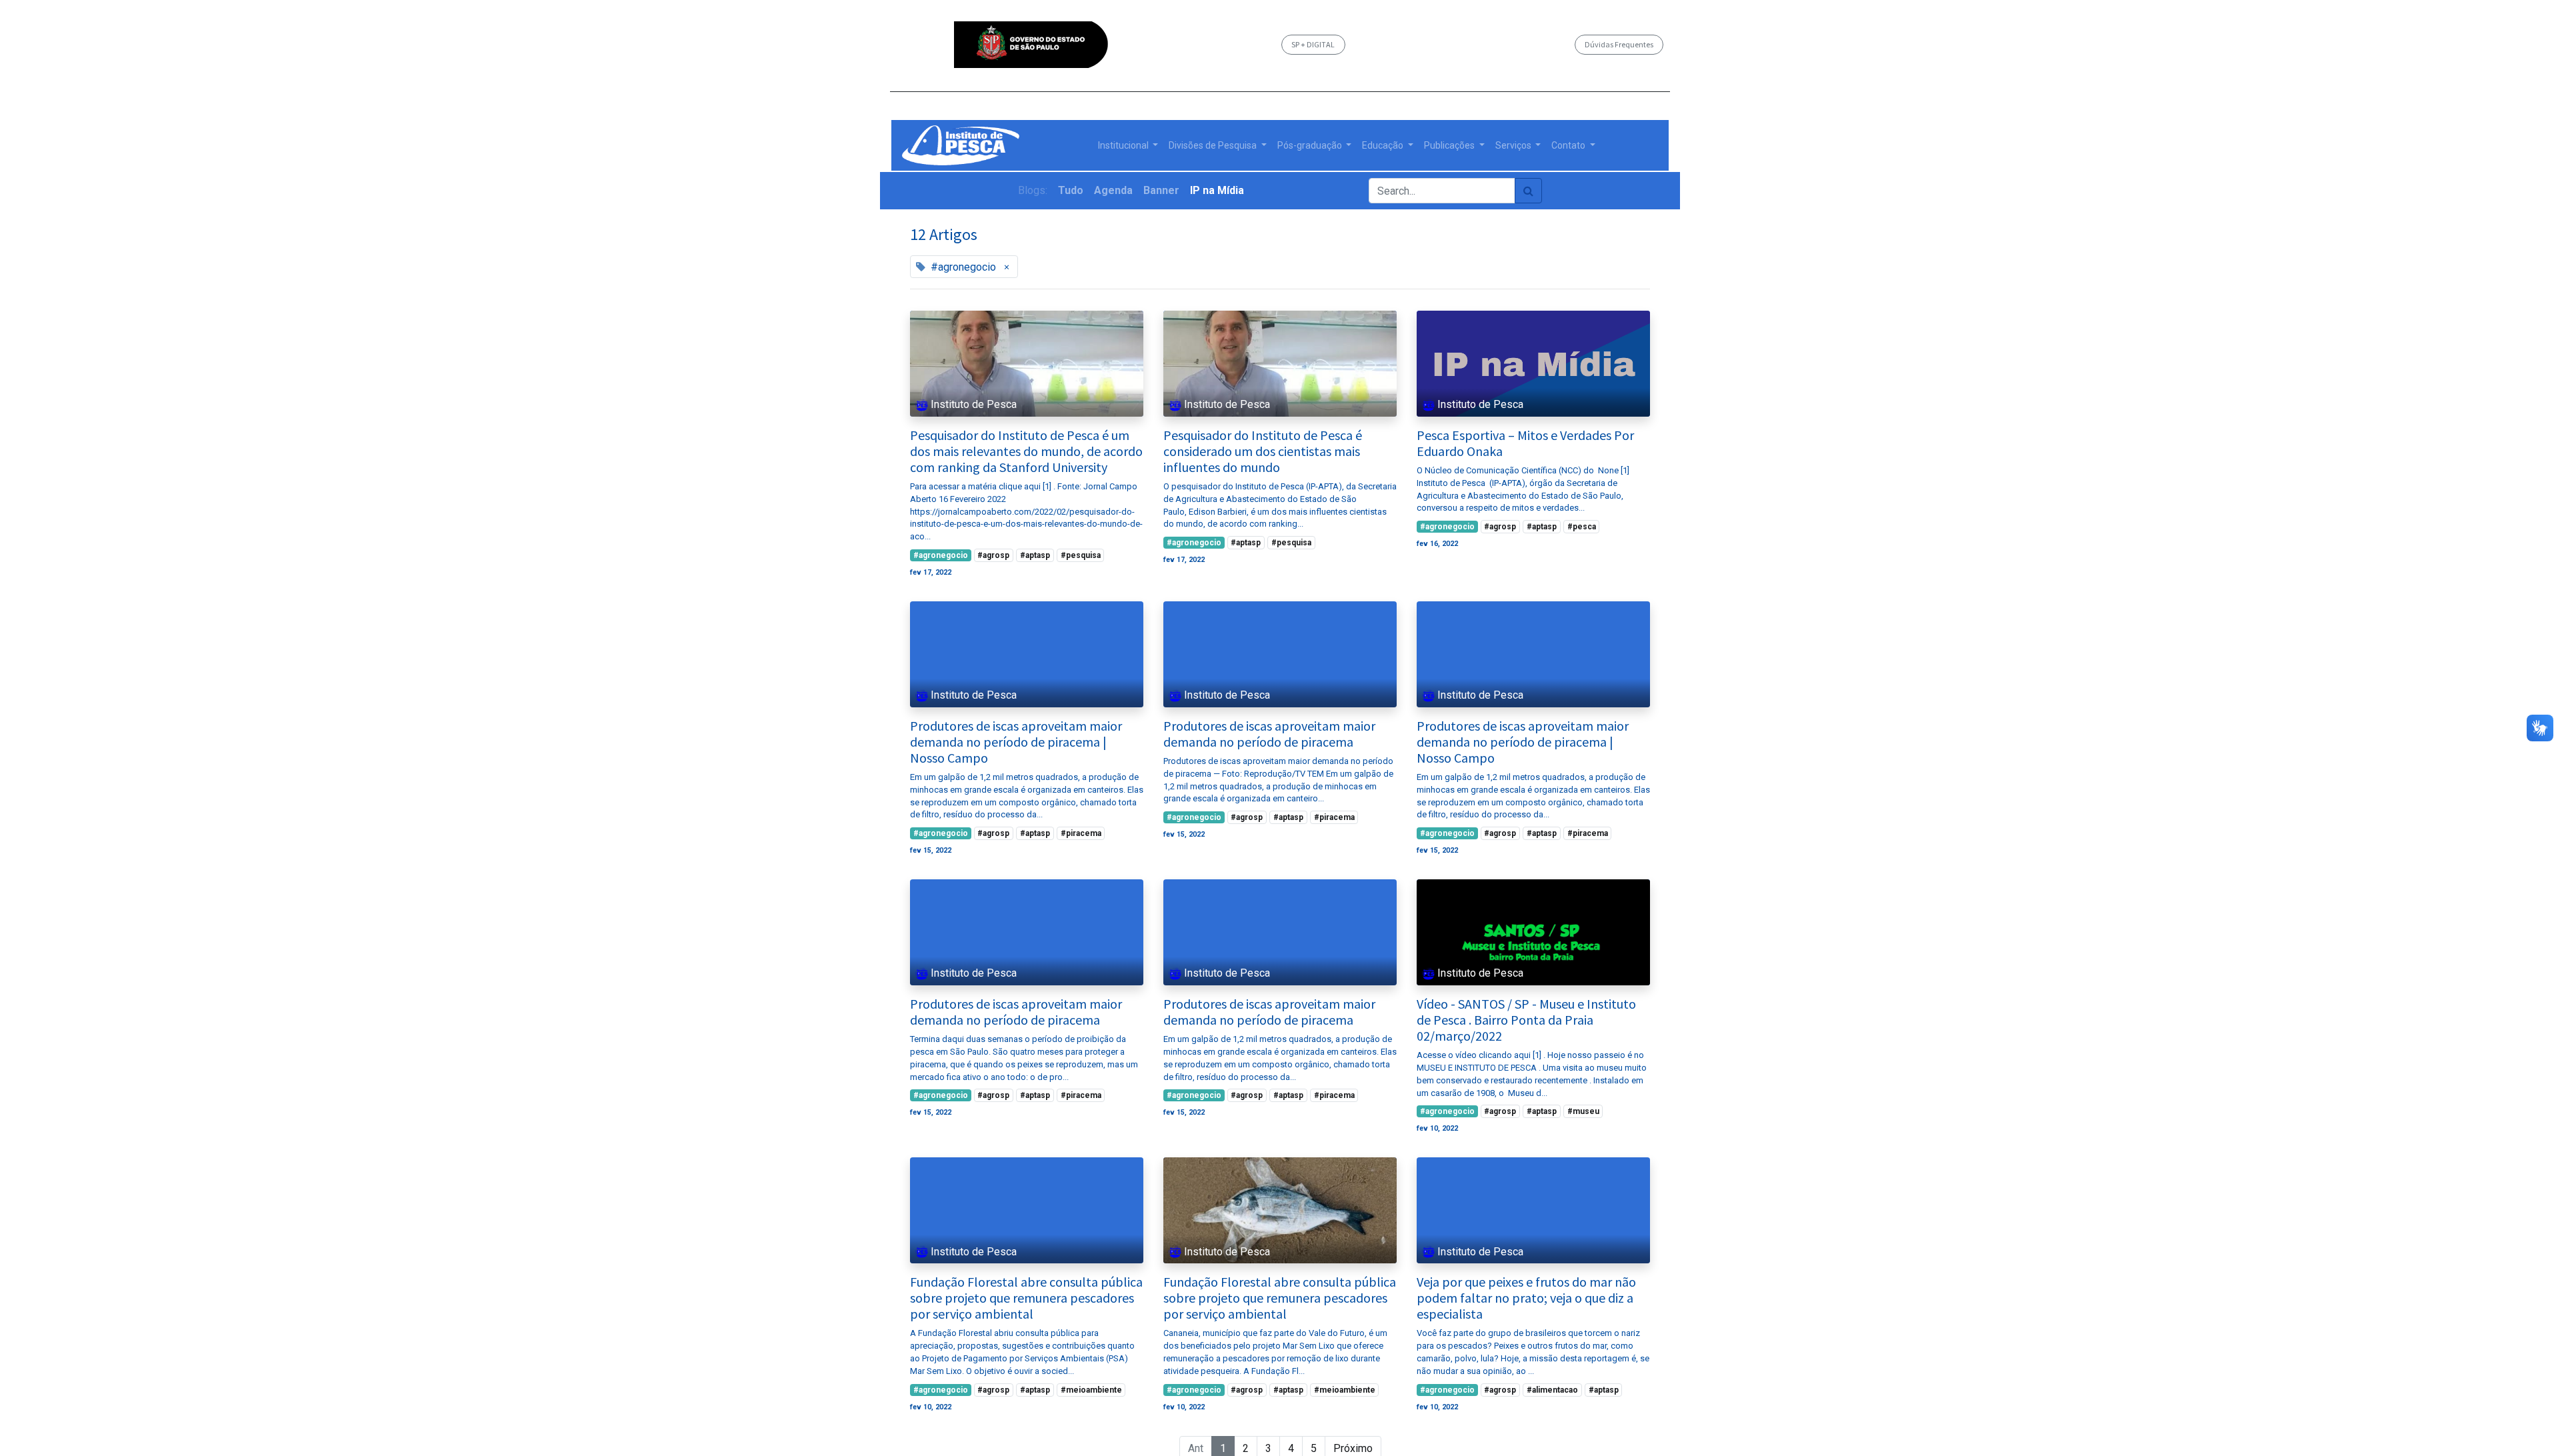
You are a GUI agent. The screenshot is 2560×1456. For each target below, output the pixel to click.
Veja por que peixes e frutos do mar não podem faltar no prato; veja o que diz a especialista (1526, 1298)
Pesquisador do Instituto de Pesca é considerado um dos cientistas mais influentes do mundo (1263, 451)
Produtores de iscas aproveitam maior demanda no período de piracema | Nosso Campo (1016, 742)
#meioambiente (1091, 1390)
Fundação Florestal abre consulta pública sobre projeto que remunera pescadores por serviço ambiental (1026, 1298)
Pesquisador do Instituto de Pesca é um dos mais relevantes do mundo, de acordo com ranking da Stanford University (1026, 451)
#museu (1583, 1111)
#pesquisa (1081, 555)
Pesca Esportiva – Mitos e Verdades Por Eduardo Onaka (1525, 443)
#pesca (1582, 527)
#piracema (1081, 833)
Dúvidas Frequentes (1619, 44)
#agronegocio (941, 555)
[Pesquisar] (1528, 191)
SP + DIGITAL (1313, 44)
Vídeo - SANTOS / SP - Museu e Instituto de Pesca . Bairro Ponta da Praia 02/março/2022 (1526, 1020)
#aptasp (1035, 555)
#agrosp (993, 555)
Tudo (1071, 190)
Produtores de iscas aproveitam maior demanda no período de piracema (1269, 734)
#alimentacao (1552, 1390)
